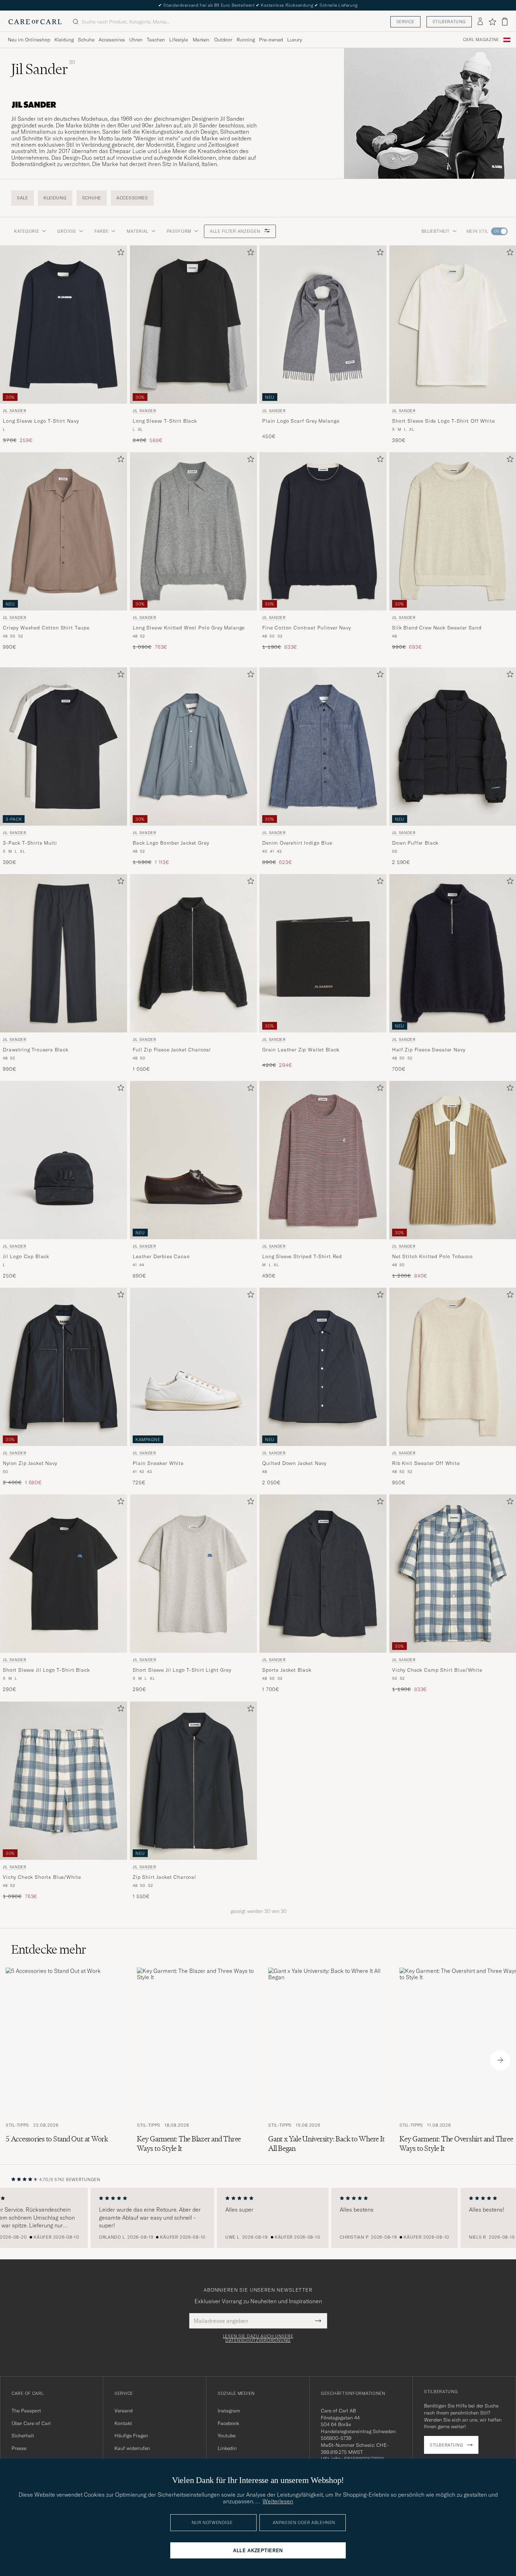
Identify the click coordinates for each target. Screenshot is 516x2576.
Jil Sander (15, 411)
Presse (19, 2448)
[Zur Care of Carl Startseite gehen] (35, 22)
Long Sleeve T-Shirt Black (165, 421)
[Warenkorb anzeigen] (505, 22)
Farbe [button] (102, 231)
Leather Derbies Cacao (161, 1256)
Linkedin (227, 2448)
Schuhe (86, 40)
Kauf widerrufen (132, 2448)
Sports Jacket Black (287, 1670)
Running (246, 40)
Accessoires (112, 40)
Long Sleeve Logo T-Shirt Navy (41, 421)
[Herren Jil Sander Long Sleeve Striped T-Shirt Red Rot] (323, 1160)
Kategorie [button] (27, 231)
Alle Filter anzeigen (236, 231)
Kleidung (64, 40)
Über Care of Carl (31, 2423)
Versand (124, 2411)
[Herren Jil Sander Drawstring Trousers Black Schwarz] (64, 953)
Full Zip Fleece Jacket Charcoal (172, 1050)
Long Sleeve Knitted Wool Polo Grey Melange (189, 628)
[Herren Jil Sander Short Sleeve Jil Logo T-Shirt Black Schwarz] (64, 1574)
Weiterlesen (278, 2501)
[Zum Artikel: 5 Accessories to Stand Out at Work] (66, 2060)
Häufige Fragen (131, 2436)
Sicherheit (23, 2436)
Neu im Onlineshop (29, 40)
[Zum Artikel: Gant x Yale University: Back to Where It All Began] (328, 2060)
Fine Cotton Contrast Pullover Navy (307, 628)
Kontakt (123, 2423)
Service (405, 22)
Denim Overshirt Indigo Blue (297, 843)
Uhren (136, 40)
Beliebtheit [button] (436, 231)
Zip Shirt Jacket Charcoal (164, 1877)
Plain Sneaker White (158, 1463)
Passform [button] (179, 231)
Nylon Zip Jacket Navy (30, 1463)
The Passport (26, 2411)
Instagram (229, 2411)
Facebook (228, 2423)
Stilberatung (449, 22)
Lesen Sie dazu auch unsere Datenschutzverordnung (258, 2338)
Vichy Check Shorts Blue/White (42, 1877)
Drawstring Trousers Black (36, 1050)
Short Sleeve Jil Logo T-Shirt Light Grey (182, 1670)
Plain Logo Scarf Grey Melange (301, 421)
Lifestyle (178, 40)
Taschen (156, 40)
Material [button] (138, 231)
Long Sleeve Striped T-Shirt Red (302, 1256)
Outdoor (223, 40)
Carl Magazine (481, 40)
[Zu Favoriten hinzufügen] (119, 254)
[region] (258, 2218)
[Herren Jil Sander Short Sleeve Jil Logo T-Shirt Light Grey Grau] (193, 1574)
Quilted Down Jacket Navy (294, 1463)
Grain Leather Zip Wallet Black (301, 1050)
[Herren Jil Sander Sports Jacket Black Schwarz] (323, 1574)
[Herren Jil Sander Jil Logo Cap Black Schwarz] (64, 1160)
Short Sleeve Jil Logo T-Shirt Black (46, 1670)
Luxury (295, 40)
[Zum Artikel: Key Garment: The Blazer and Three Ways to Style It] (197, 2060)
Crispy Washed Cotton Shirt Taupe (46, 628)
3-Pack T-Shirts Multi (30, 843)
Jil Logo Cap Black (26, 1256)
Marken (201, 40)
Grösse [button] (67, 231)
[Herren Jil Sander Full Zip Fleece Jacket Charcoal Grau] (193, 953)
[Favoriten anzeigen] (492, 22)
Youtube (227, 2436)
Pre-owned (271, 40)
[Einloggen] (480, 22)
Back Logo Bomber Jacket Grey (171, 843)
